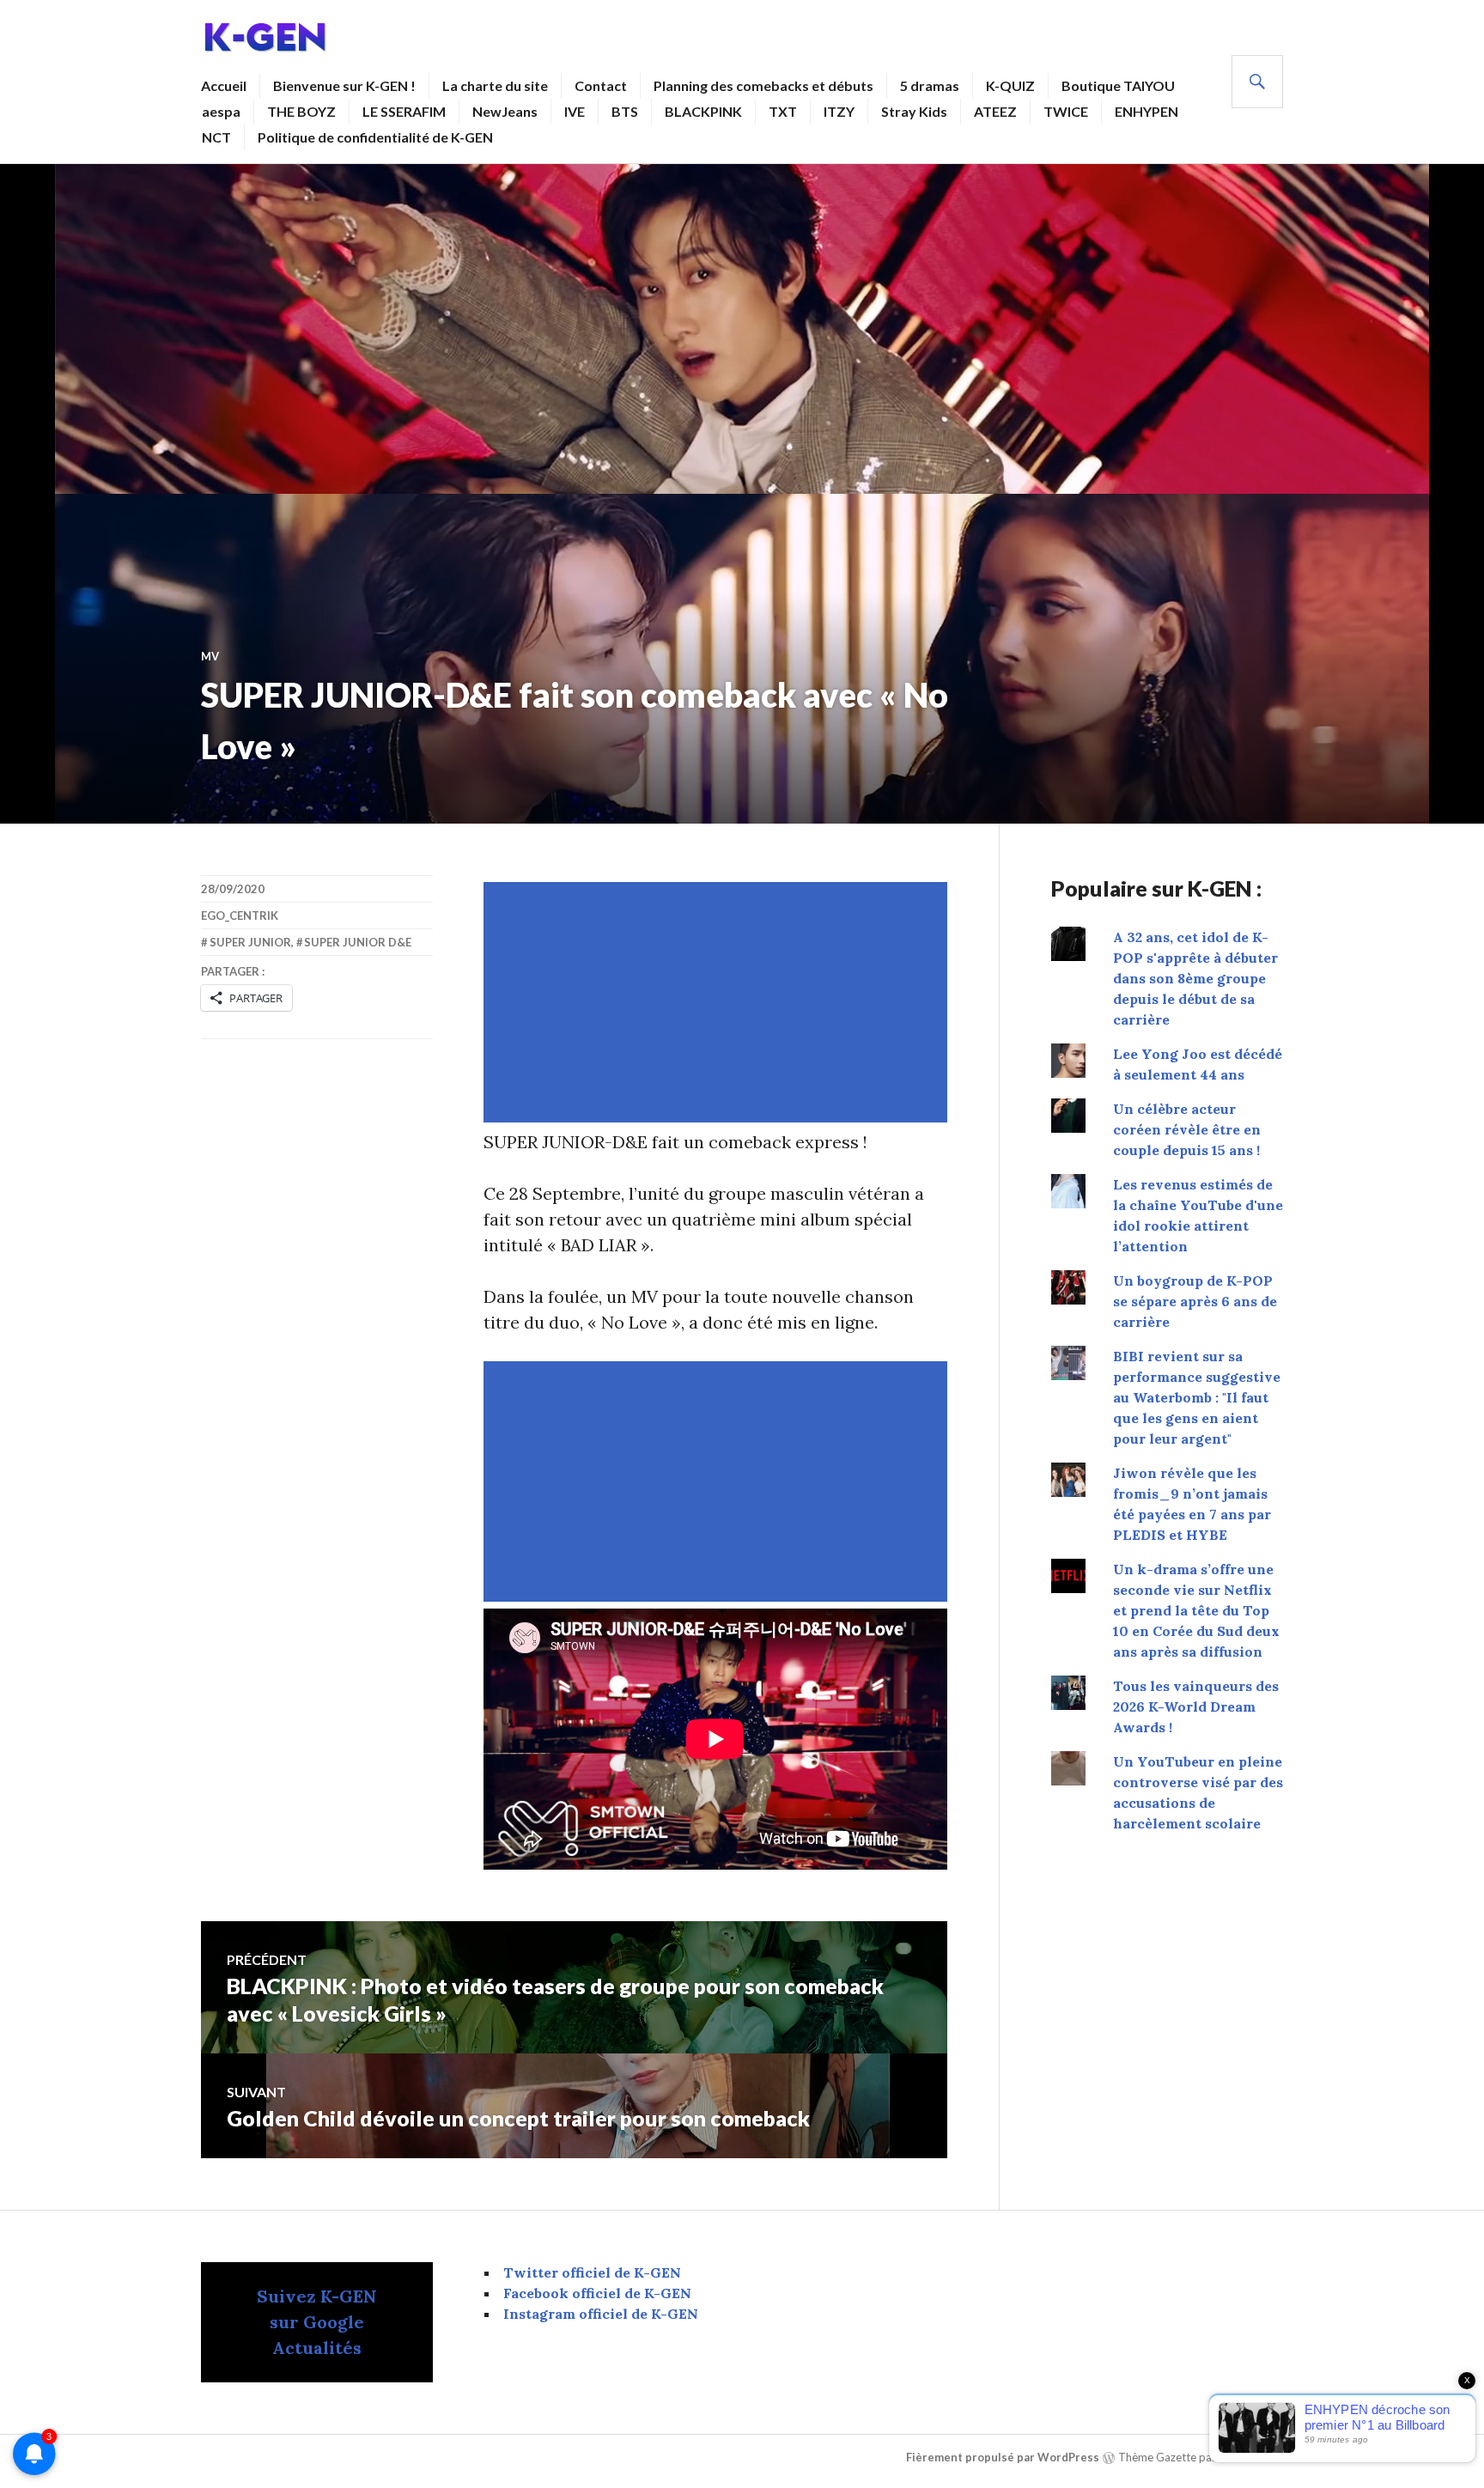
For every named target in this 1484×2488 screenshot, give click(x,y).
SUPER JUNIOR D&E (358, 942)
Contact (601, 85)
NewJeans (505, 111)
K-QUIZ (1010, 85)
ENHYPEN (1146, 111)
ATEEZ (995, 111)
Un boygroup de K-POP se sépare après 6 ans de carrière (1195, 1301)
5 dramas (930, 85)
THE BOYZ (301, 111)
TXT (783, 111)
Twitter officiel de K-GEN (592, 2272)
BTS (625, 111)
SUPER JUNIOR (250, 942)
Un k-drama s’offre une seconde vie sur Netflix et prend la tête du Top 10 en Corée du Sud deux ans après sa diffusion (1196, 1610)
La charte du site (495, 85)
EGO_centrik (240, 916)
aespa (221, 111)
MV (210, 656)
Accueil (224, 85)
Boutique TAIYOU (1118, 85)
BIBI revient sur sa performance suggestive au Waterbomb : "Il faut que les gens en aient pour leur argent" (1197, 1397)
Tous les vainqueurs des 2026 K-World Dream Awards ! (1196, 1706)
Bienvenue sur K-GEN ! (344, 85)
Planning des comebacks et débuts (763, 85)
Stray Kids (914, 111)
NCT (216, 137)
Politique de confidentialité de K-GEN (375, 137)
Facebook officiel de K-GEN (597, 2293)
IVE (575, 111)
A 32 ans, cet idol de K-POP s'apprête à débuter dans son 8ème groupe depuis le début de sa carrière (1195, 978)
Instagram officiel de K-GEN (601, 2314)
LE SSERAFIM (404, 111)
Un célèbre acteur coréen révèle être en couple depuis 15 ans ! (1187, 1129)
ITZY (839, 111)
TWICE (1066, 111)
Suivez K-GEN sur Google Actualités (317, 2322)
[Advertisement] (719, 1002)
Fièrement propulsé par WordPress (1003, 2457)
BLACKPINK (703, 111)
